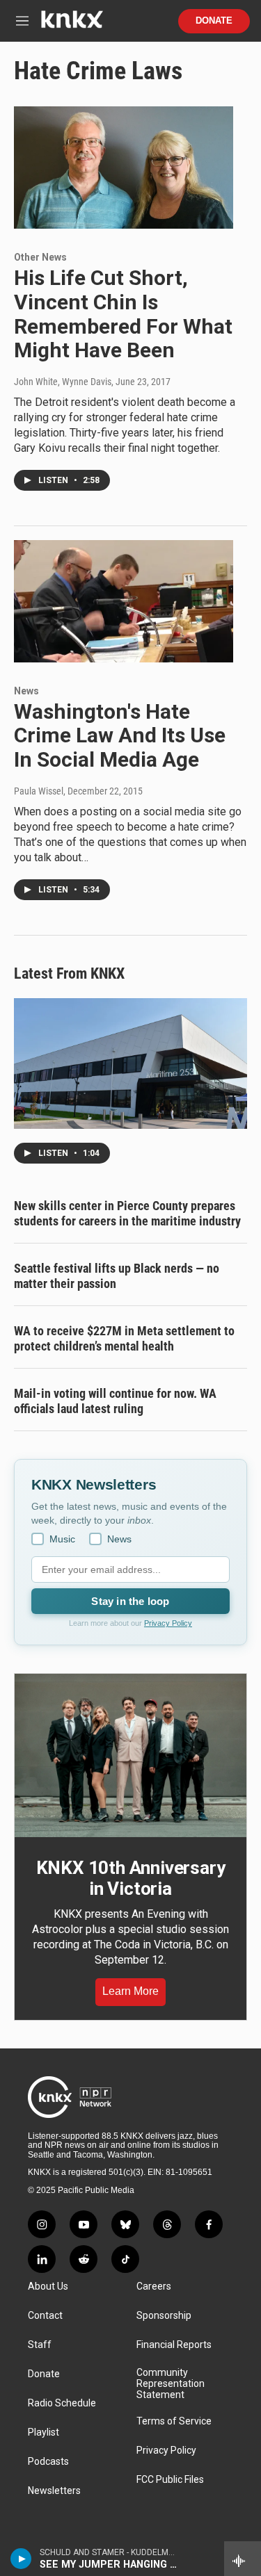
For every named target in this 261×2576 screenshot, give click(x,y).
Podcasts (48, 2462)
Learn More (130, 1991)
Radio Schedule (62, 2403)
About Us (48, 2286)
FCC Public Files (170, 2480)
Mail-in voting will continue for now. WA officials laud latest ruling (115, 1401)
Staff (40, 2345)
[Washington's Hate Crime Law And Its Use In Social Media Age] (124, 601)
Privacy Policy (168, 1623)
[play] (21, 2559)
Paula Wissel (39, 791)
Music (62, 1539)
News (26, 691)
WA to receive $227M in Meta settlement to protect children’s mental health (124, 1338)
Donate (214, 21)
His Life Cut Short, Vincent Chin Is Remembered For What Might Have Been (123, 314)
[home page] (72, 25)
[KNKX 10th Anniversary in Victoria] (130, 1755)
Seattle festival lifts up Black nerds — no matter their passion (117, 1276)
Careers (154, 2286)
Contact (45, 2316)
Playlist (43, 2432)
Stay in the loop (130, 1601)
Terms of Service (174, 2421)
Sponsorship (164, 2316)
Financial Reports (174, 2345)
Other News (40, 257)
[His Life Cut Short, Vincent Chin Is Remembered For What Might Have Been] (124, 168)
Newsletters (54, 2491)
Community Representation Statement (171, 2384)
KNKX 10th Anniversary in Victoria (131, 1878)
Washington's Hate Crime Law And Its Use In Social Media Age (120, 736)
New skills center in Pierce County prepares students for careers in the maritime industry (127, 1213)
